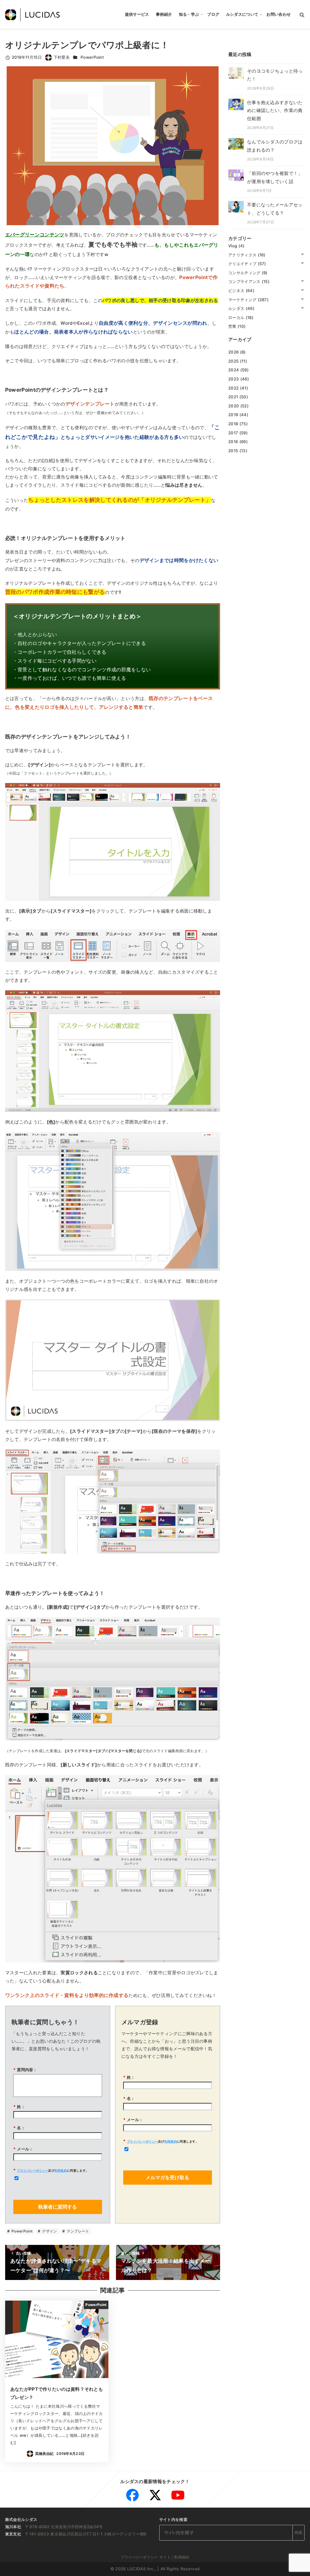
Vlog (233, 246)
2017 (233, 433)
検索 (299, 2532)
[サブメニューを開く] (302, 254)
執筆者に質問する (58, 2207)
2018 (233, 424)
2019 (233, 415)
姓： (19, 2107)
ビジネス (236, 291)
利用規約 (61, 2170)
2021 (233, 397)
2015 (233, 451)
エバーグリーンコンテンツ (35, 235)
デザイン (49, 2231)
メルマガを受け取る (167, 2177)
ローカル (236, 317)
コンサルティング (244, 273)
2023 (234, 379)
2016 (233, 442)
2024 (234, 370)
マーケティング (242, 300)
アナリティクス (242, 255)
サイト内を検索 (173, 2519)
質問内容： (25, 2070)
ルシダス (236, 308)
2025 (233, 361)
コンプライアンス (244, 281)
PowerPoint (92, 57)
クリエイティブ (242, 264)
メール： (23, 2149)
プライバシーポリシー (33, 2170)
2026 (233, 352)
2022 (233, 388)
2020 (234, 406)
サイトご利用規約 (174, 2557)
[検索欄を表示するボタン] (302, 15)
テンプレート (77, 2231)
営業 (232, 326)
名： (19, 2128)
